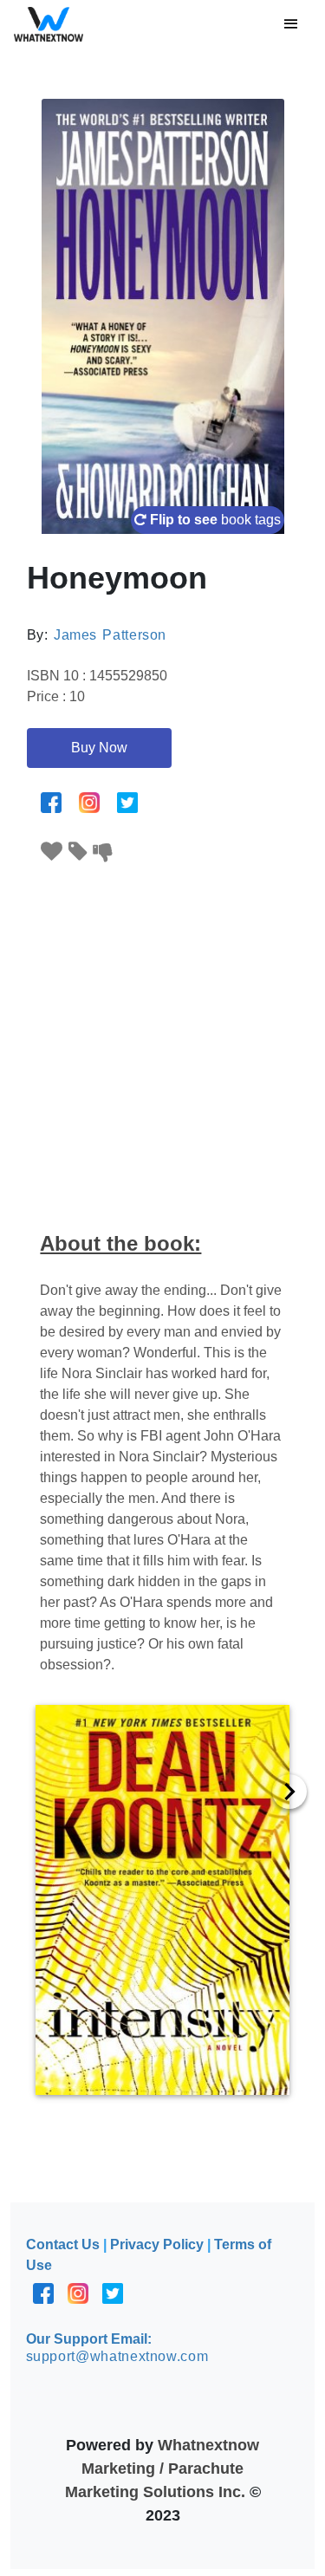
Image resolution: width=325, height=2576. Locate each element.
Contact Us (63, 2244)
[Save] (78, 852)
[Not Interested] (103, 852)
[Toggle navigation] (291, 24)
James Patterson (110, 635)
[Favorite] (52, 852)
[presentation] (289, 1792)
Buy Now (99, 748)
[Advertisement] (162, 1036)
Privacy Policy (157, 2244)
